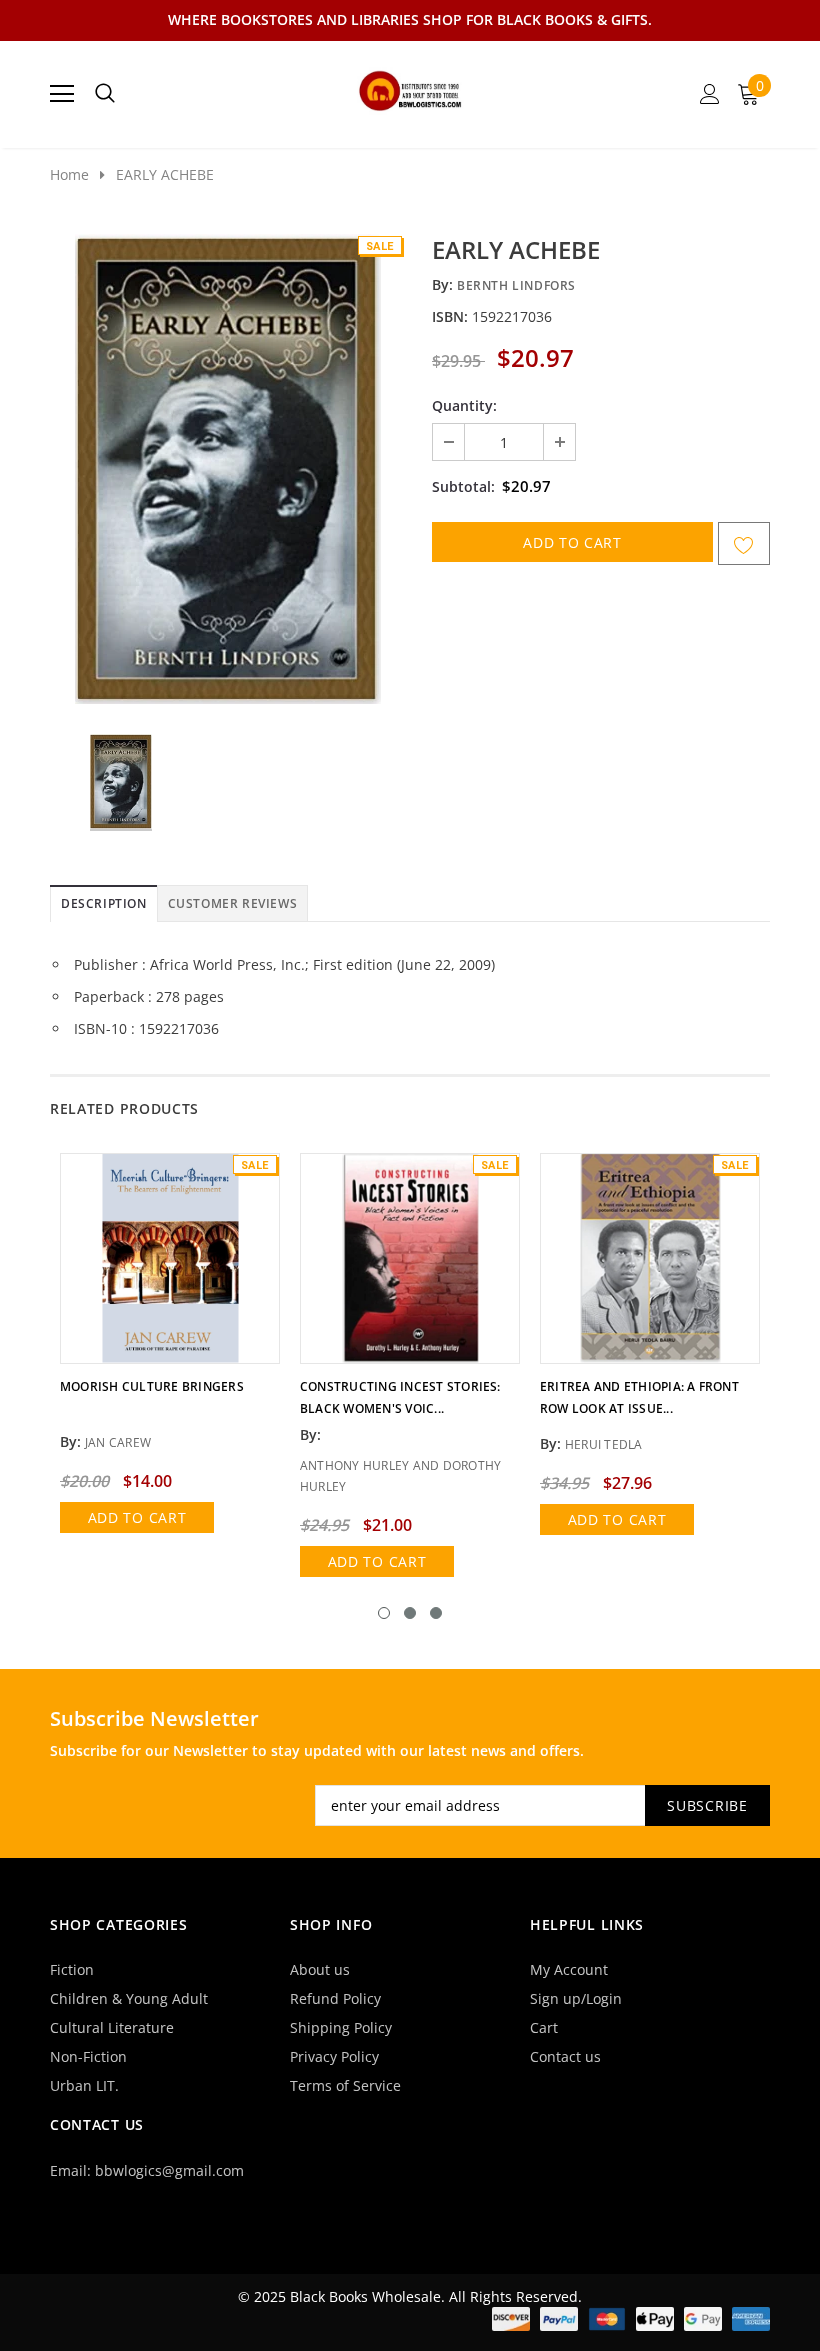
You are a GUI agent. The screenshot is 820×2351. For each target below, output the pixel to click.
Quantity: (464, 405)
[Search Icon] (105, 94)
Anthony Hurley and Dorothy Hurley (400, 1476)
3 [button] (436, 1613)
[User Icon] (710, 94)
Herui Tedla (604, 1444)
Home (69, 174)
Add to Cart (137, 1517)
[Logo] (410, 88)
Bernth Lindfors (516, 285)
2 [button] (410, 1613)
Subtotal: (463, 486)
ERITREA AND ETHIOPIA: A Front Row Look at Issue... (639, 1397)
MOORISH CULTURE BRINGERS (152, 1386)
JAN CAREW (118, 1442)
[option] (227, 469)
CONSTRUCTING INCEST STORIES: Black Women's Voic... (400, 1397)
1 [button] (384, 1613)
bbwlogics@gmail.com (169, 2170)
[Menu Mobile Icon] (62, 94)
